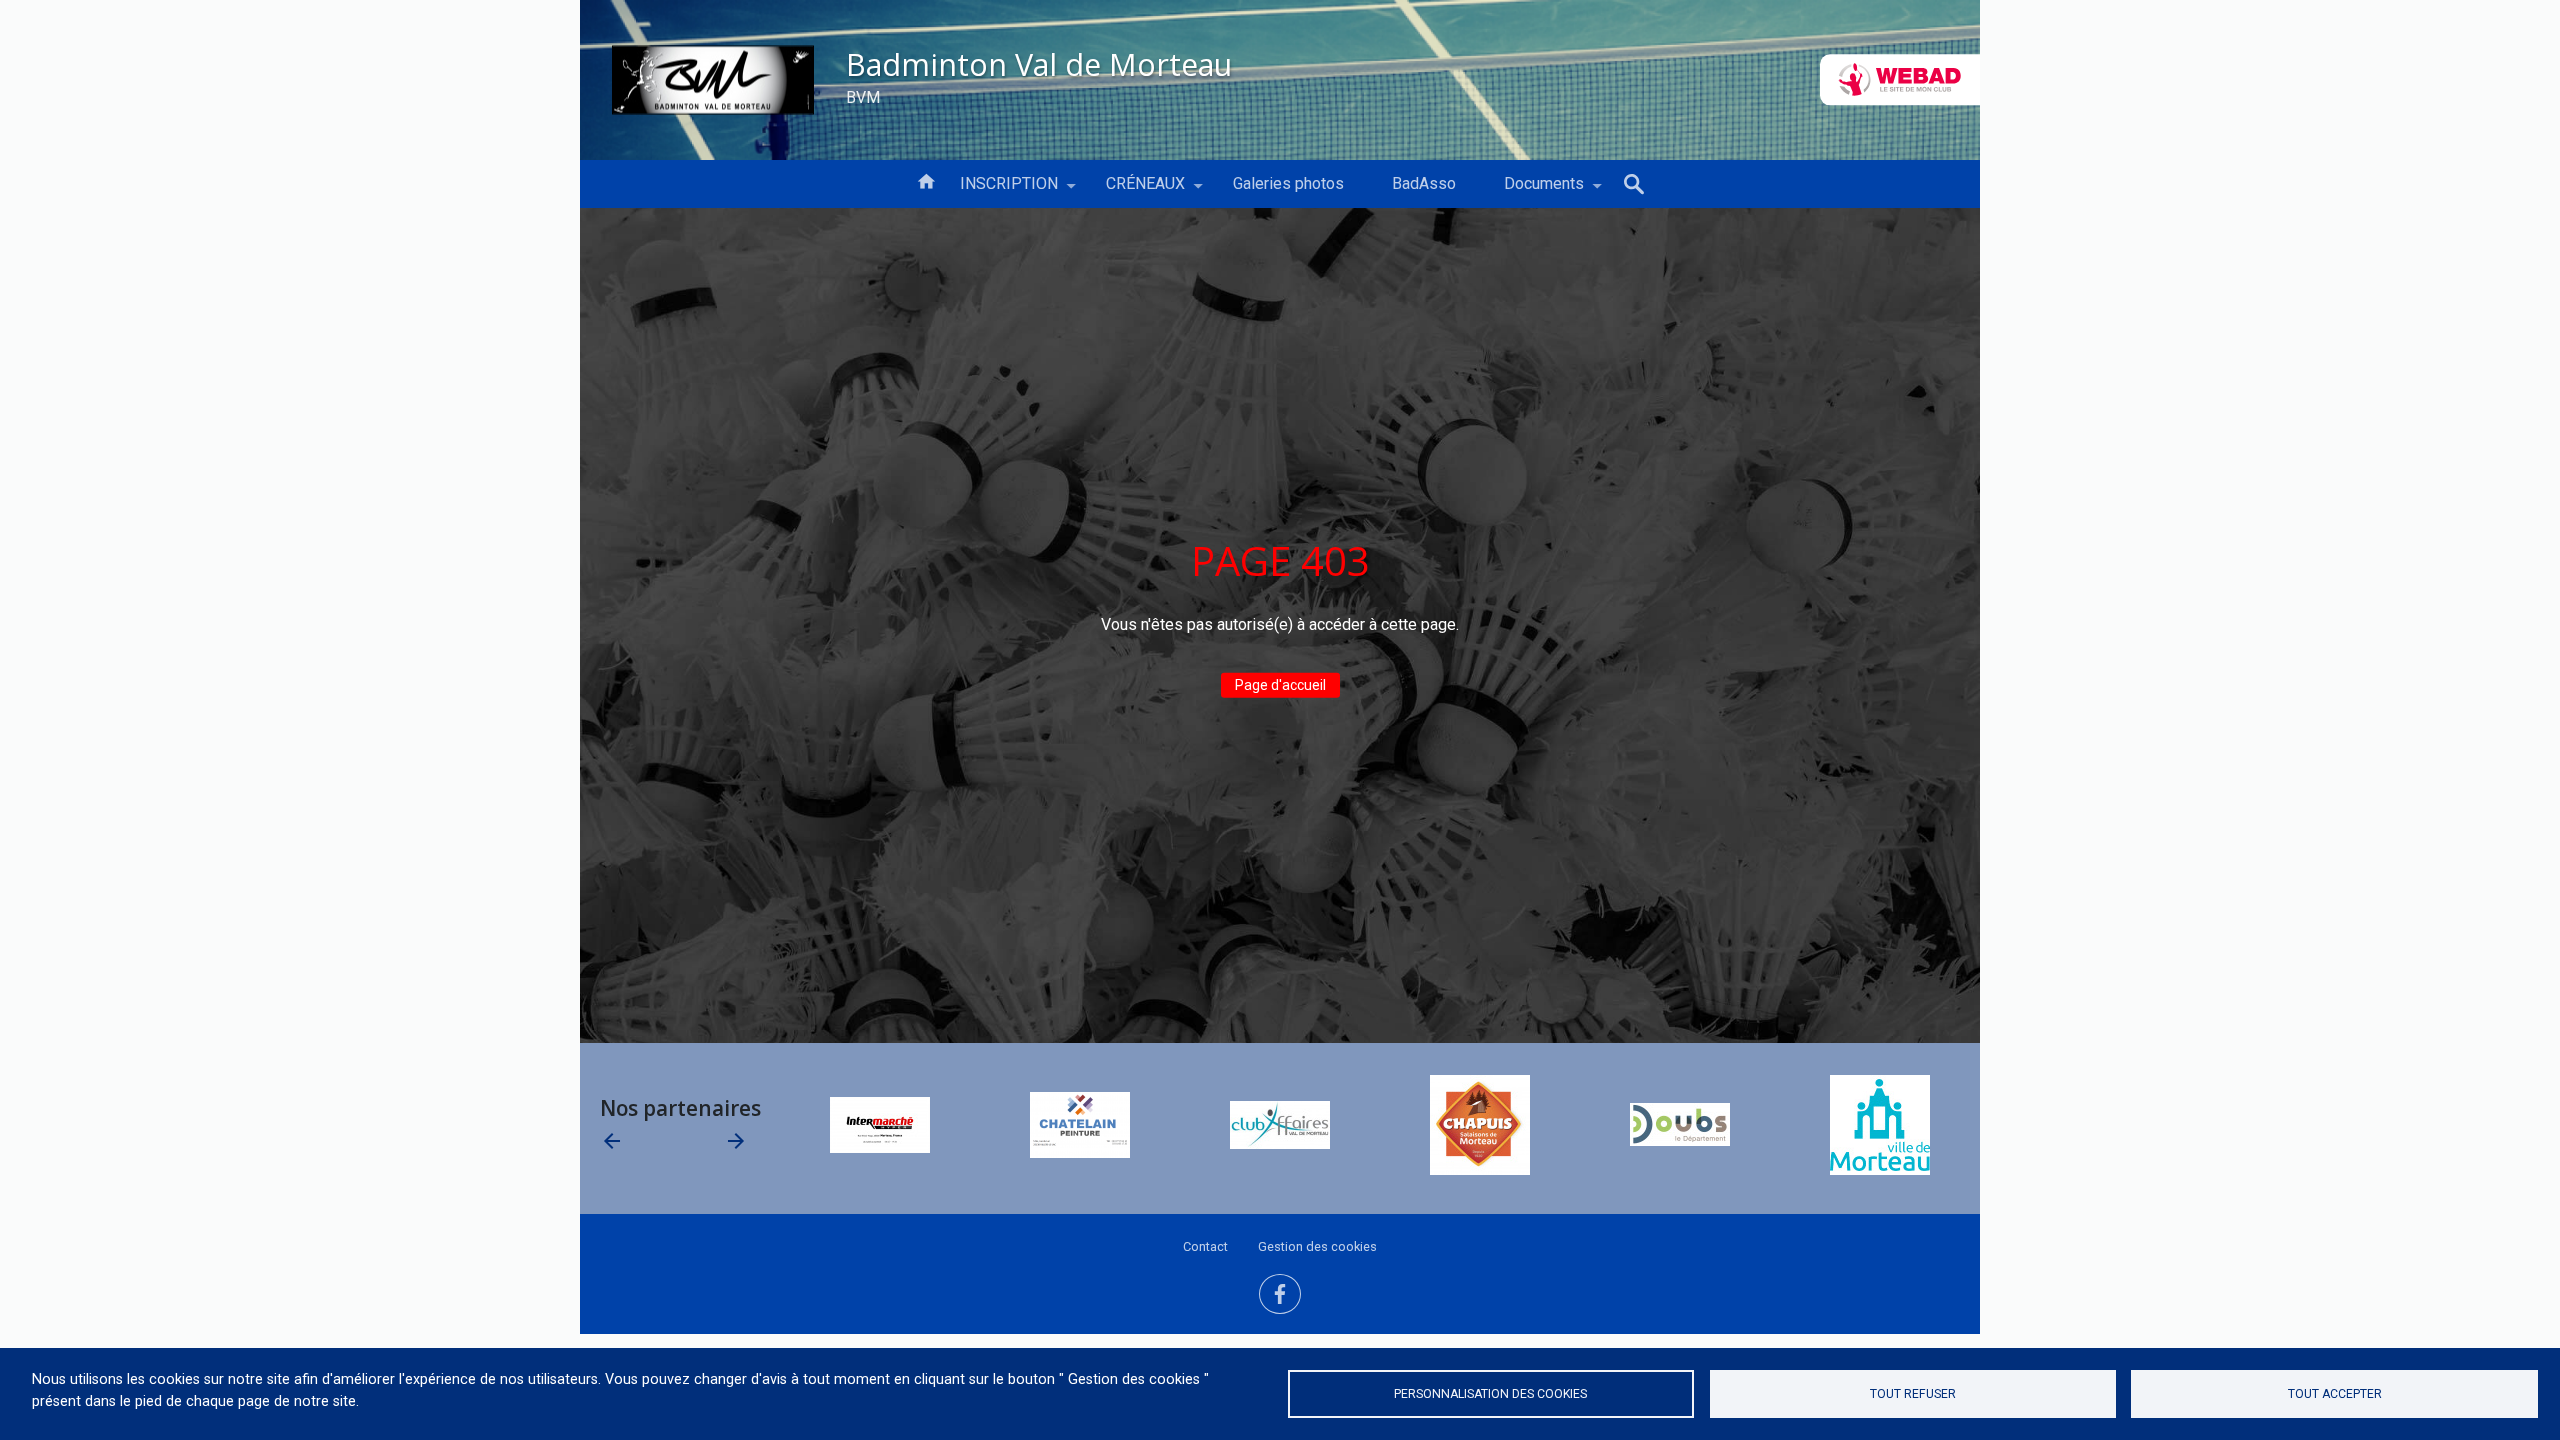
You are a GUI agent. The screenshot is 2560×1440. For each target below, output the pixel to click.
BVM (863, 96)
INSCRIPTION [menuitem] (997, 191)
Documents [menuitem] (1532, 191)
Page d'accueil (1280, 685)
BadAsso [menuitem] (1424, 183)
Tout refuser (1913, 1394)
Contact (1205, 1246)
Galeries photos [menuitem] (1288, 183)
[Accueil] (713, 79)
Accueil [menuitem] (926, 180)
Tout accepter (2335, 1394)
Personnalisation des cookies (1490, 1394)
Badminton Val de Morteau (1039, 63)
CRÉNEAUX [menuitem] (1133, 191)
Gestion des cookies (1317, 1246)
